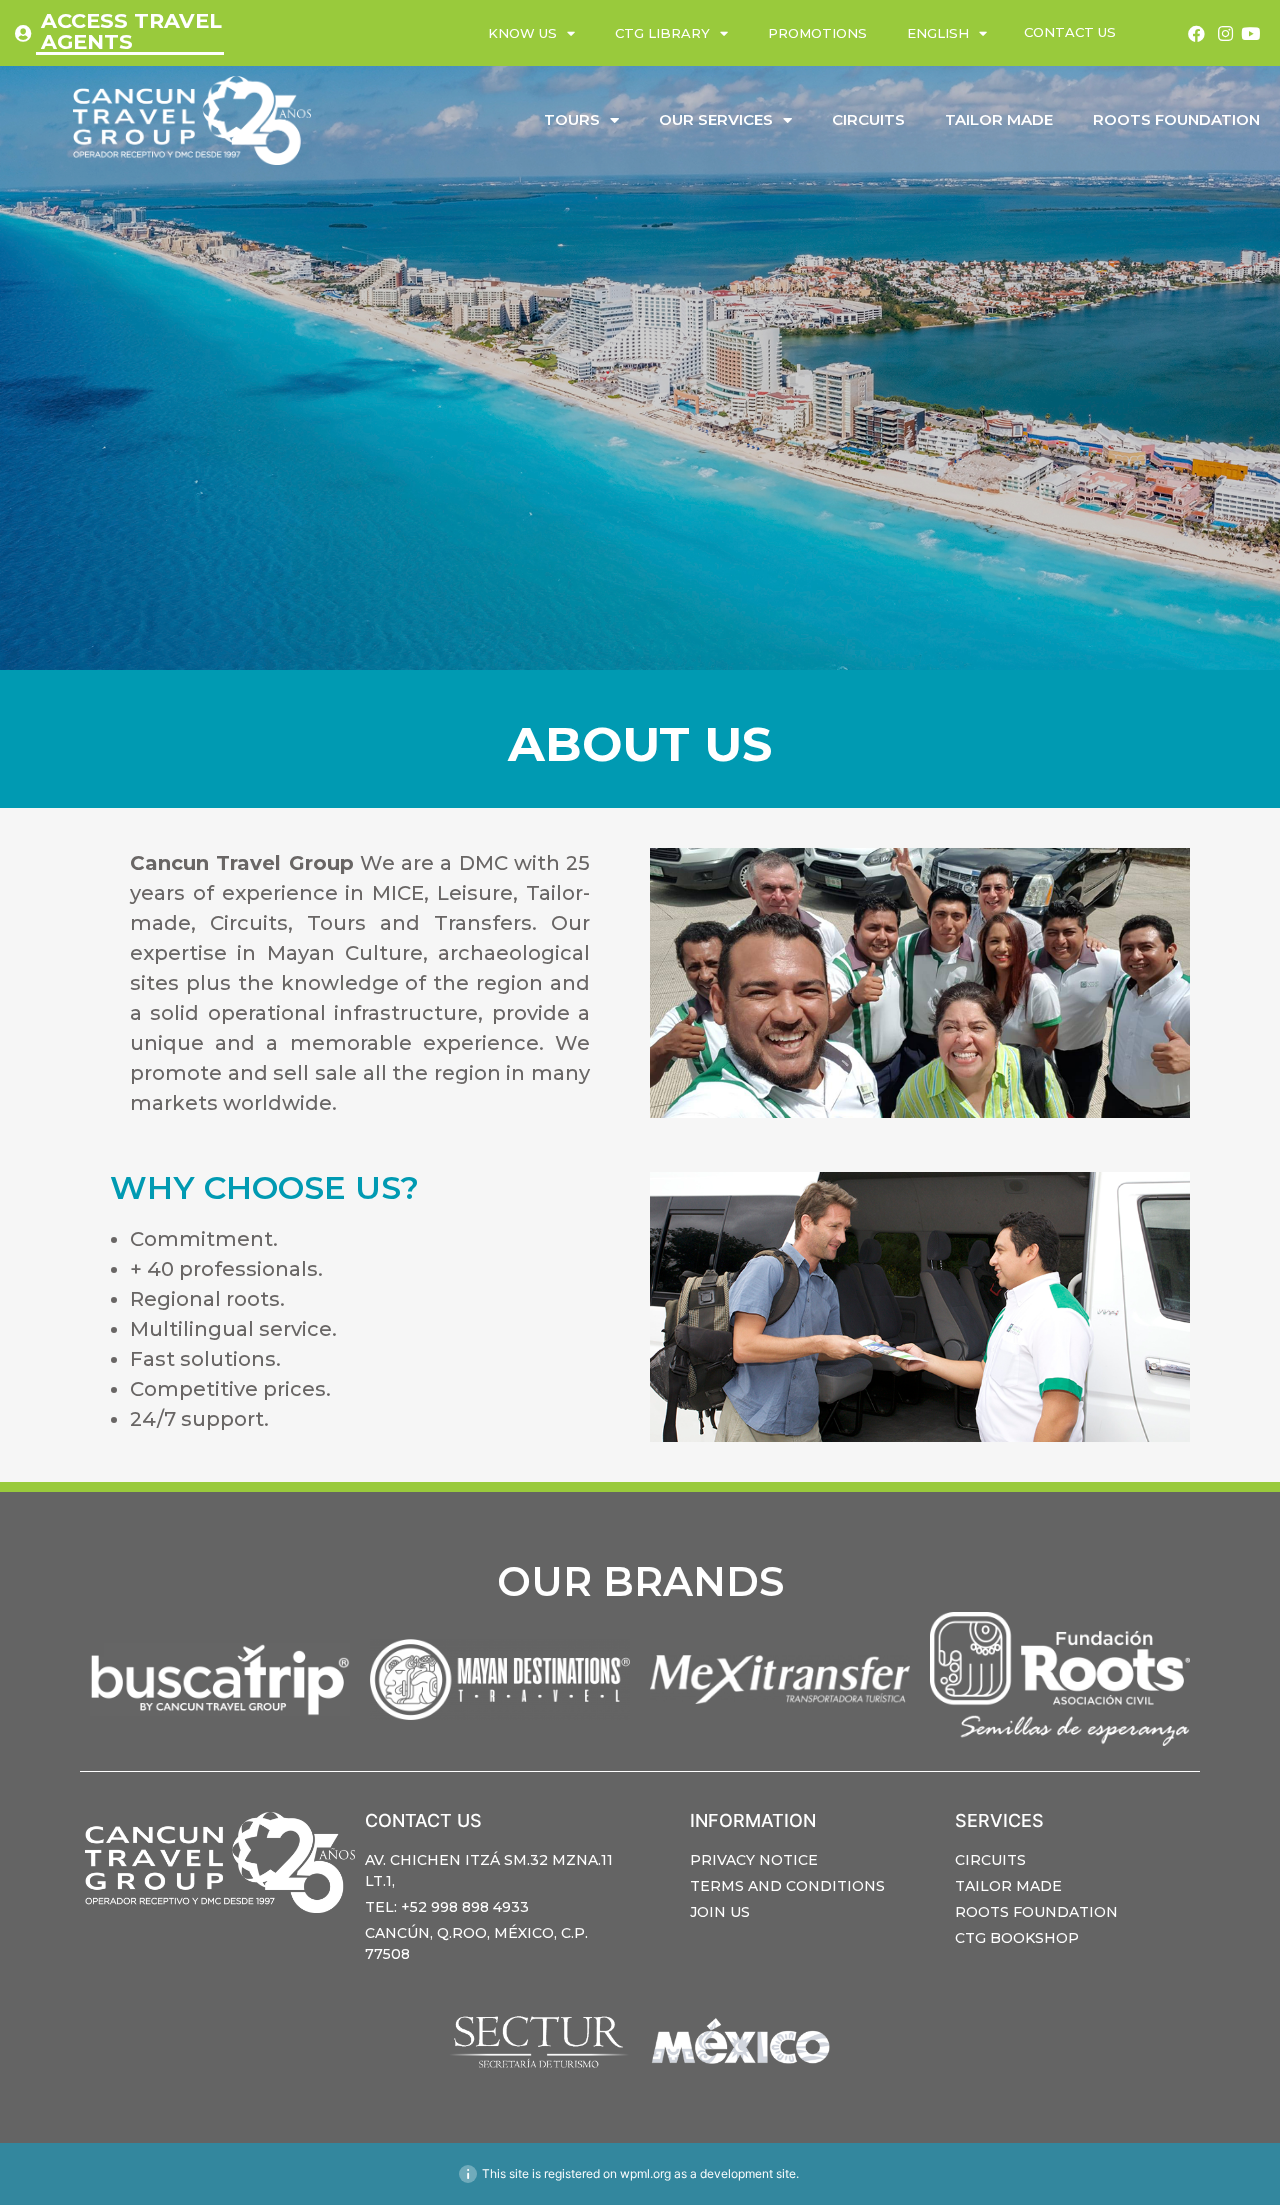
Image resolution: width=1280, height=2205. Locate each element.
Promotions (817, 33)
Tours (572, 119)
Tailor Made (999, 119)
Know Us (522, 33)
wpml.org (645, 2173)
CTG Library (662, 33)
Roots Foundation (1176, 119)
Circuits (868, 119)
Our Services (716, 119)
